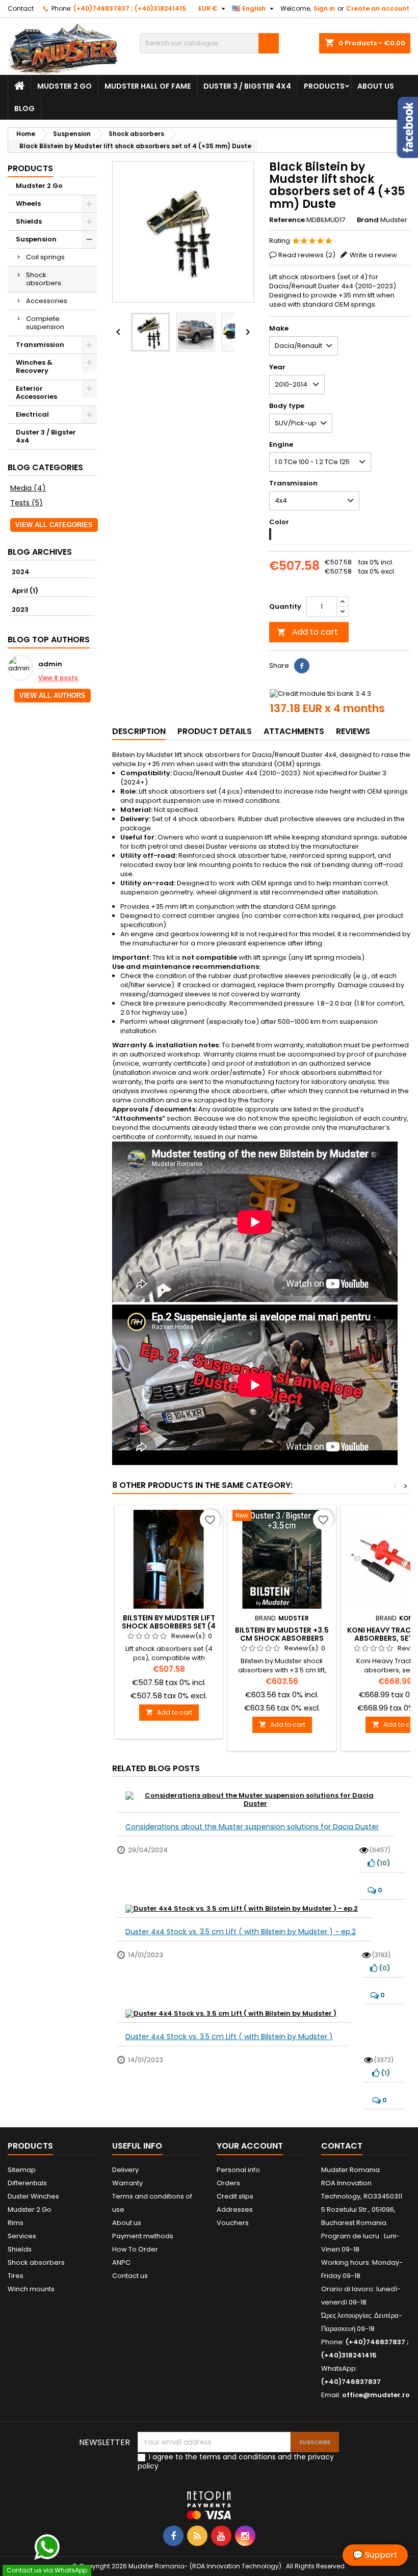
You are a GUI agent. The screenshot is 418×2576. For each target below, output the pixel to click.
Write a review (373, 255)
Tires (16, 2276)
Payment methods (143, 2236)
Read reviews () (307, 255)
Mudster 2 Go (64, 86)
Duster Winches (33, 2196)
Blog (24, 109)
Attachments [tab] (294, 731)
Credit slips (235, 2196)
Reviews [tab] (353, 731)
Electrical (32, 414)
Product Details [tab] (215, 731)
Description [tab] (139, 731)
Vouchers (233, 2223)
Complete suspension (45, 323)
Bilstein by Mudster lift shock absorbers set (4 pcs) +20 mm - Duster (169, 1626)
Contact (21, 8)
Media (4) (28, 488)
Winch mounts (31, 2289)
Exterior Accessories (36, 392)
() (383, 1863)
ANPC (121, 2262)
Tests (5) (27, 503)
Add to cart (307, 632)
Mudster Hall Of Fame (148, 86)
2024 (21, 572)
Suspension (36, 239)
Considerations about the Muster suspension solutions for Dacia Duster (252, 1827)
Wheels (28, 204)
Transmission (40, 345)
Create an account (378, 8)
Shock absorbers (44, 279)
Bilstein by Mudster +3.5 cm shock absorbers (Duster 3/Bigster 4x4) (282, 1638)
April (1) (25, 591)
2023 (20, 609)
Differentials (27, 2183)
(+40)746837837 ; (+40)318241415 (130, 8)
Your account (250, 2146)
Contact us (130, 2276)
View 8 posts (58, 678)
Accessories (47, 301)
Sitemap (22, 2170)
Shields (29, 221)
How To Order (135, 2249)
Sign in (324, 8)
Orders (228, 2183)
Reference (287, 220)
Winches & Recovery (34, 367)
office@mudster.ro (376, 2395)
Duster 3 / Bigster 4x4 (247, 86)
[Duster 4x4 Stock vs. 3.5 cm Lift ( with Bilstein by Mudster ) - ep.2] (245, 1908)
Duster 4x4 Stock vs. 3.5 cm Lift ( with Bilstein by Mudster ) (229, 2037)
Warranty (127, 2183)
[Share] (302, 666)
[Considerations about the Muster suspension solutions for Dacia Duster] (259, 1800)
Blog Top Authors (49, 640)
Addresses (235, 2209)
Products (324, 86)
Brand (368, 220)
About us (376, 86)
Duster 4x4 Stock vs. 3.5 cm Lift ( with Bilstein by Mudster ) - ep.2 (241, 1932)
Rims (16, 2223)
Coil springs (45, 257)
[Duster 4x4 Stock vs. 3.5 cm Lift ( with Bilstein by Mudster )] (234, 2013)
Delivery (125, 2170)
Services (22, 2236)
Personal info (238, 2170)
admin (50, 665)
